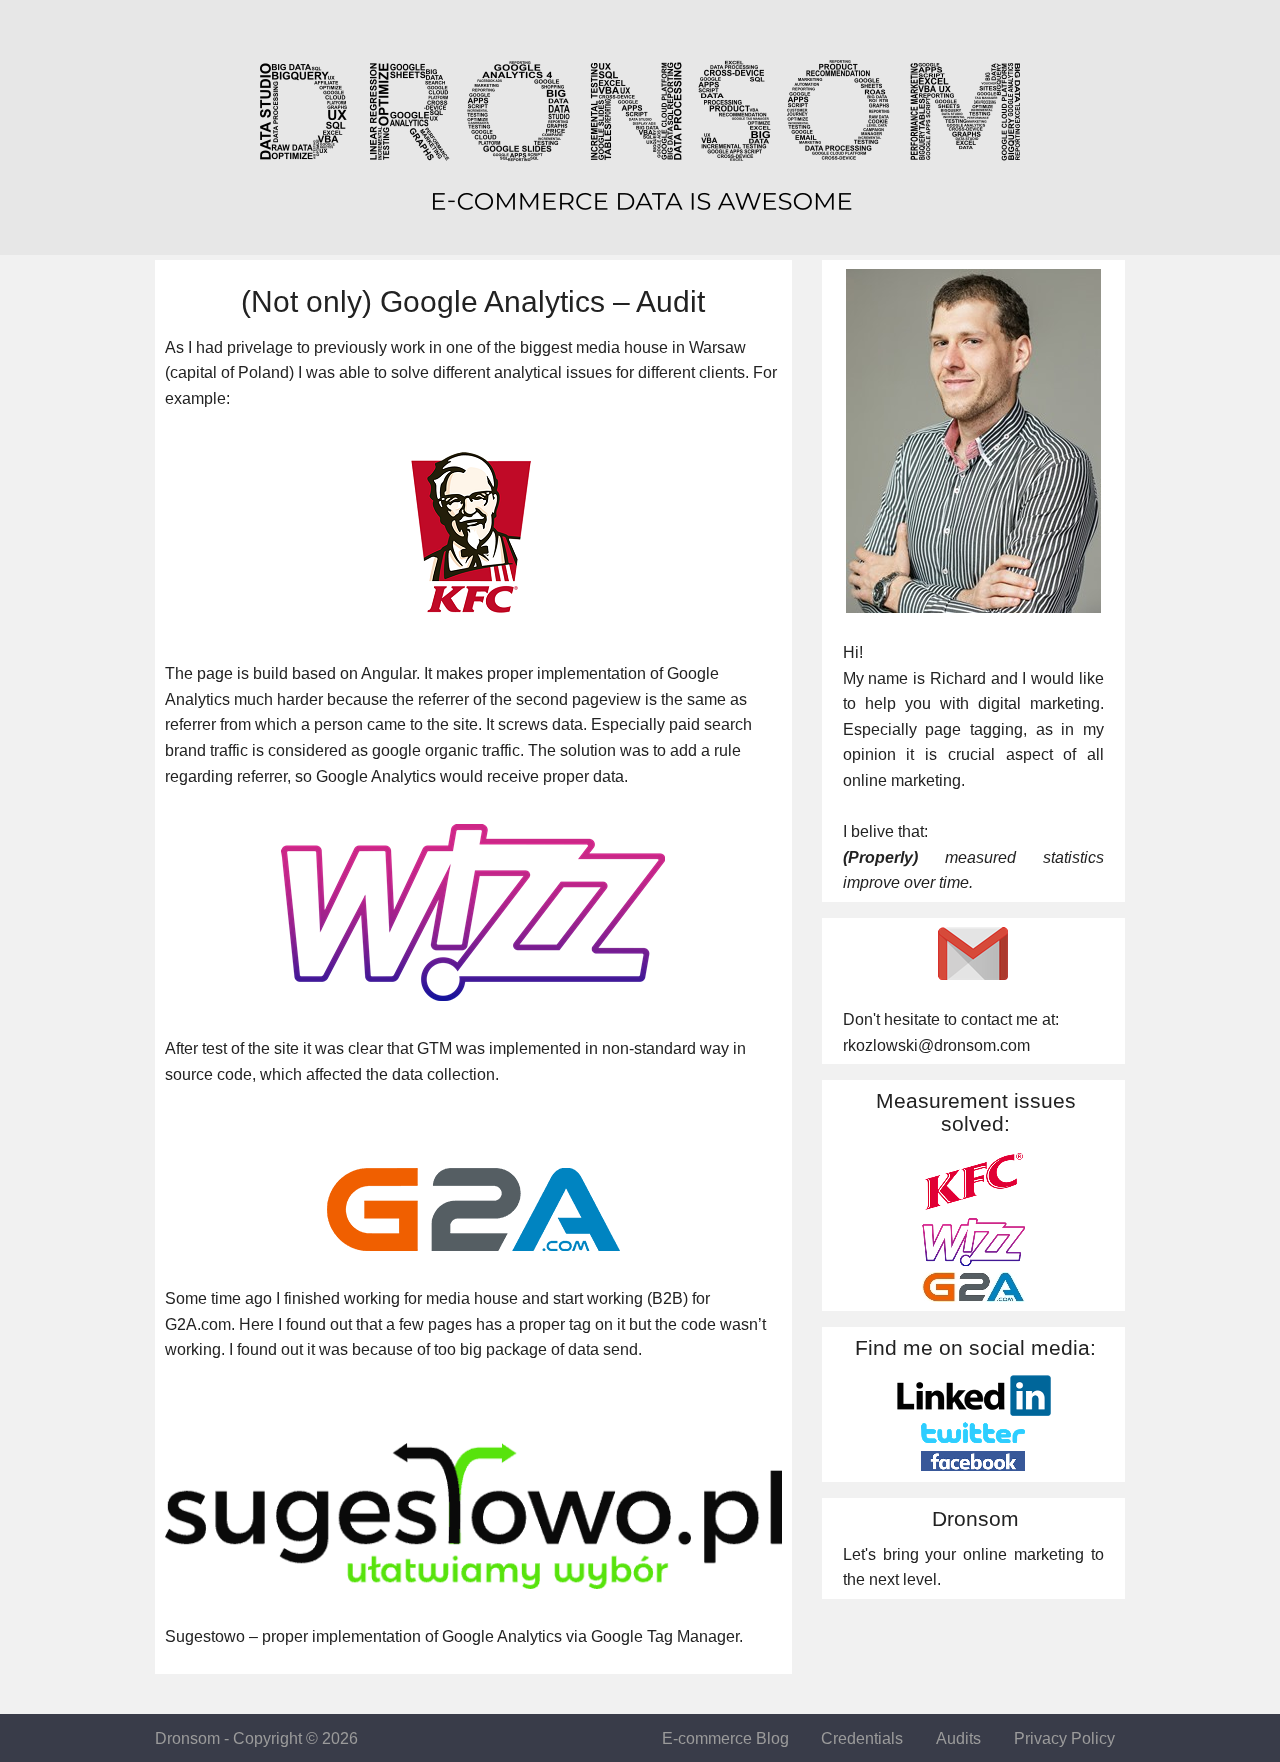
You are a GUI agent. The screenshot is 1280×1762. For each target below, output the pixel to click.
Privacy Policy (1064, 1738)
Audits (958, 1738)
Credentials (862, 1738)
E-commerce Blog (725, 1738)
